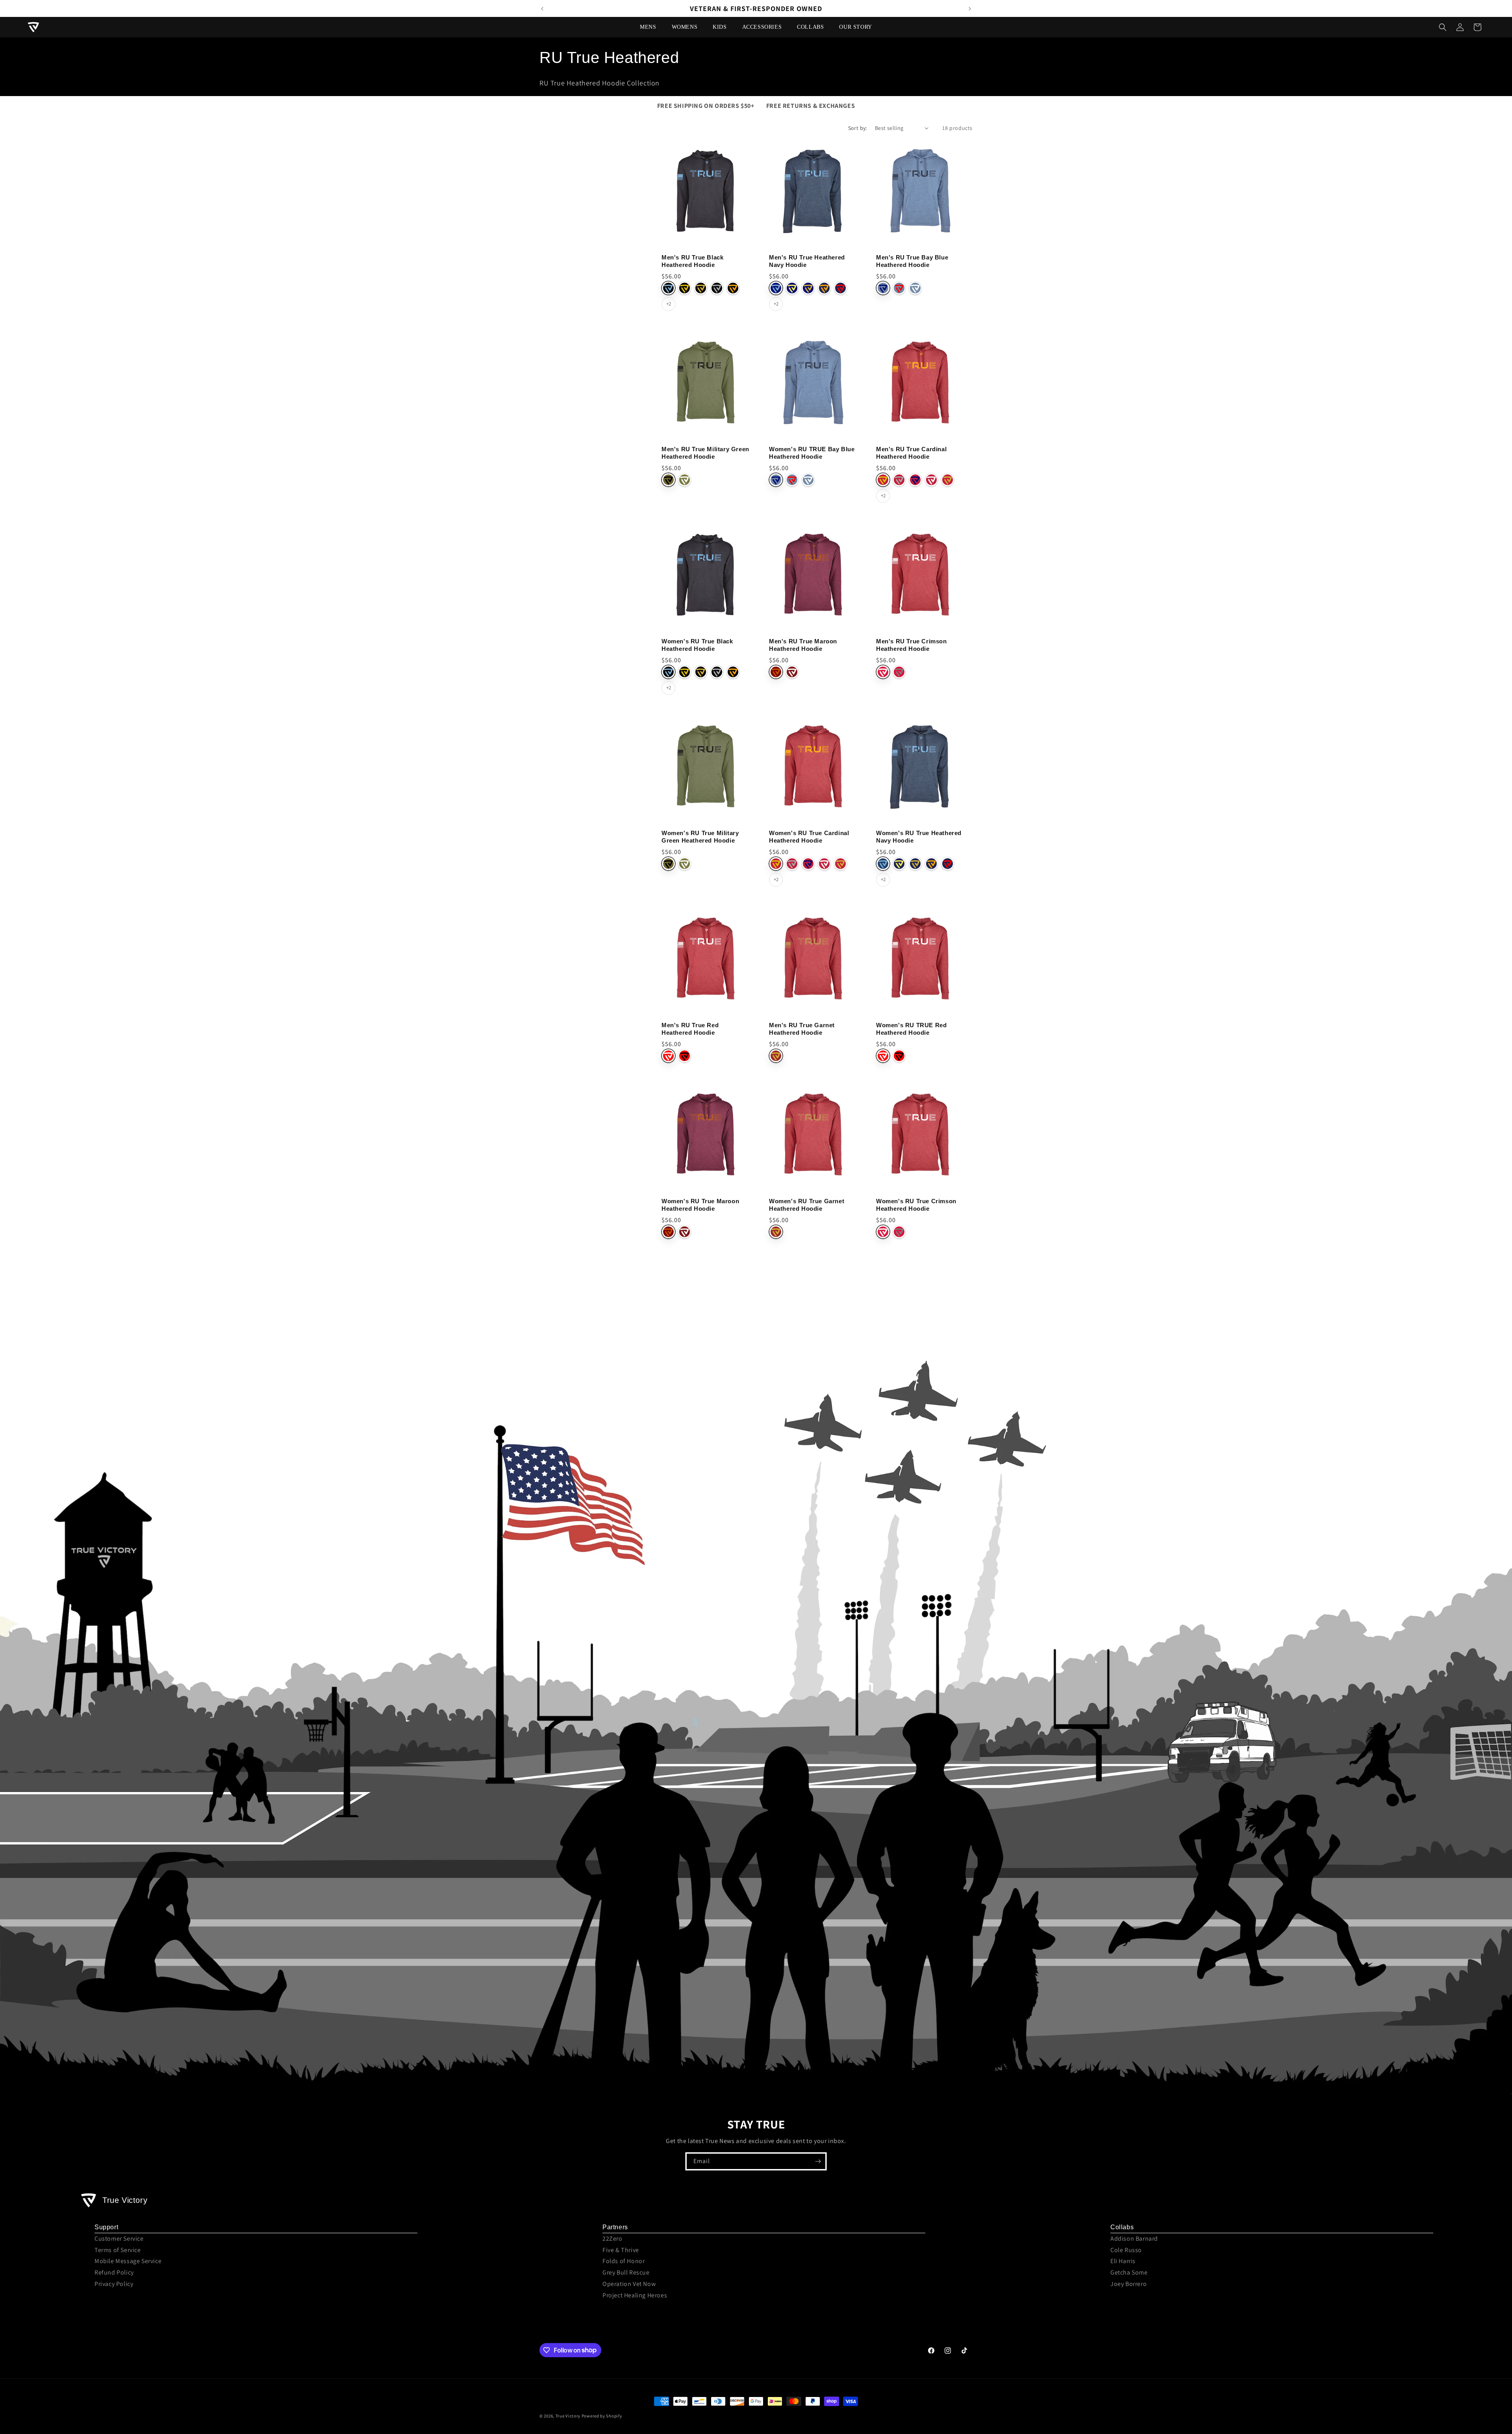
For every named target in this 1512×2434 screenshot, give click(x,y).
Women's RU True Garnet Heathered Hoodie (807, 1205)
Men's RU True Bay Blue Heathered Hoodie (912, 261)
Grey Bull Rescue (626, 2272)
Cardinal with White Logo (931, 480)
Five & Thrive (621, 2250)
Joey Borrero (1128, 2284)
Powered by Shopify (602, 2416)
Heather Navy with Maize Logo (899, 864)
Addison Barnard (1134, 2239)
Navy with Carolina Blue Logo (776, 288)
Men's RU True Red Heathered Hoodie (690, 1029)
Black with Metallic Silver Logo (717, 288)
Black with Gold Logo (685, 288)
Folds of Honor (624, 2261)
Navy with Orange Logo (824, 288)
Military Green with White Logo (685, 480)
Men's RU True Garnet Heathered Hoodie (802, 1029)
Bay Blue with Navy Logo (883, 288)
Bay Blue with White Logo (915, 288)
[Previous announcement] (542, 9)
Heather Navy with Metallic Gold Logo (915, 864)
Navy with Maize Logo (792, 288)
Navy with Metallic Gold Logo (808, 288)
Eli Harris (1123, 2261)
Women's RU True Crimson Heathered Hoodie (916, 1205)
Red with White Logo (668, 1056)
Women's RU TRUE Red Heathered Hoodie (911, 1029)
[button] (651, 27)
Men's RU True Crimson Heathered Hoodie (912, 645)
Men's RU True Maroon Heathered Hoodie (803, 645)
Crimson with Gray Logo (899, 671)
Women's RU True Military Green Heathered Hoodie (700, 837)
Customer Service (119, 2239)
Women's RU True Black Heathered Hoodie (697, 645)
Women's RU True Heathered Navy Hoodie (919, 837)
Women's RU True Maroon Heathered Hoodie (700, 1205)
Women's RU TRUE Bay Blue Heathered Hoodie (812, 453)
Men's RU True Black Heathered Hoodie (692, 261)
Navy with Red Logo (840, 288)
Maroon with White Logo (792, 671)
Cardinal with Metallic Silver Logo (899, 480)
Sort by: (858, 128)
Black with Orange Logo (733, 288)
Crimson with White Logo (883, 671)
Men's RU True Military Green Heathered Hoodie (705, 453)
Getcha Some (1129, 2272)
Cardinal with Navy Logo (915, 480)
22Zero (612, 2239)
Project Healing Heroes (635, 2295)
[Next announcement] (970, 9)
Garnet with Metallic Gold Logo (776, 1056)
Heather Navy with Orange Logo (931, 864)
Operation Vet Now (629, 2284)
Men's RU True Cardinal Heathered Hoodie (911, 453)
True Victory (568, 2416)
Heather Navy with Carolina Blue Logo (883, 864)
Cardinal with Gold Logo (883, 480)
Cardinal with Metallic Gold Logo (948, 480)
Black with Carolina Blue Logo (668, 288)
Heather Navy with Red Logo (948, 864)
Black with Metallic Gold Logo (701, 288)
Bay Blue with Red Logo (899, 288)
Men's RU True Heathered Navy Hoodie (807, 261)
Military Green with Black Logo (668, 480)
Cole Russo (1126, 2250)
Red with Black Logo (685, 1056)
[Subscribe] (818, 2161)
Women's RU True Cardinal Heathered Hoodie (809, 837)
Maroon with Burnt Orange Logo (776, 671)
